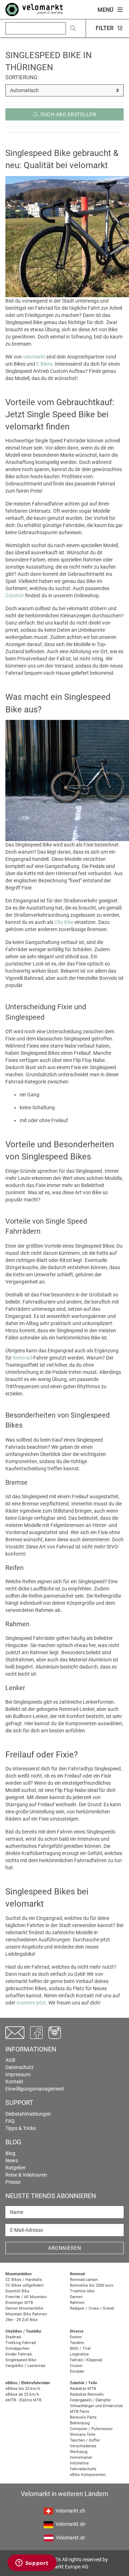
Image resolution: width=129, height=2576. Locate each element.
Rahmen (77, 2303)
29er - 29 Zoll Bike (21, 2320)
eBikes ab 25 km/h (22, 2394)
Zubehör (15, 596)
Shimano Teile (83, 2435)
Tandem (77, 2343)
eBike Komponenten (88, 2475)
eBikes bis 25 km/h (23, 2389)
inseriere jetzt (31, 2003)
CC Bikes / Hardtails (24, 2280)
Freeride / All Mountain (26, 2297)
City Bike (64, 922)
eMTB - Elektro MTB (23, 2400)
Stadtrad (13, 2337)
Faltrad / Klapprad (86, 2360)
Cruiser (76, 2366)
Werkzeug (79, 2452)
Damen (76, 2297)
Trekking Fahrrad (21, 2343)
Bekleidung (80, 2423)
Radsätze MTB (83, 2389)
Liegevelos (79, 2354)
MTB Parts (80, 2412)
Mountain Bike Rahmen (26, 2314)
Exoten (76, 2337)
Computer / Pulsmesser (91, 2429)
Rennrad (22, 1358)
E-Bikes (44, 364)
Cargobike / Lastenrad (25, 2366)
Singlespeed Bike (21, 2360)
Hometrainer (81, 2458)
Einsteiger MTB (19, 2303)
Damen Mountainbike (24, 2308)
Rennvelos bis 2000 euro (92, 2285)
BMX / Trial (80, 2349)
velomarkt (34, 357)
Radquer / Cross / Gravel (92, 2308)
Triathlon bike (82, 2291)
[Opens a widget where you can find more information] (32, 2563)
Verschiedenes (83, 2446)
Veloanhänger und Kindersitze (96, 2406)
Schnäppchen (17, 2349)
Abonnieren (64, 2248)
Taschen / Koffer (85, 2440)
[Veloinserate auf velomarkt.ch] (34, 9)
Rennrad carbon (84, 2280)
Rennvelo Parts (83, 2417)
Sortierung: (22, 77)
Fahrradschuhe (83, 2469)
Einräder (77, 2371)
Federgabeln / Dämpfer (90, 2400)
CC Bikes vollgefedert (25, 2285)
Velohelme (79, 2463)
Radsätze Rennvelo (87, 2394)
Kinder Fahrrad (18, 2354)
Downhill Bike (17, 2291)
